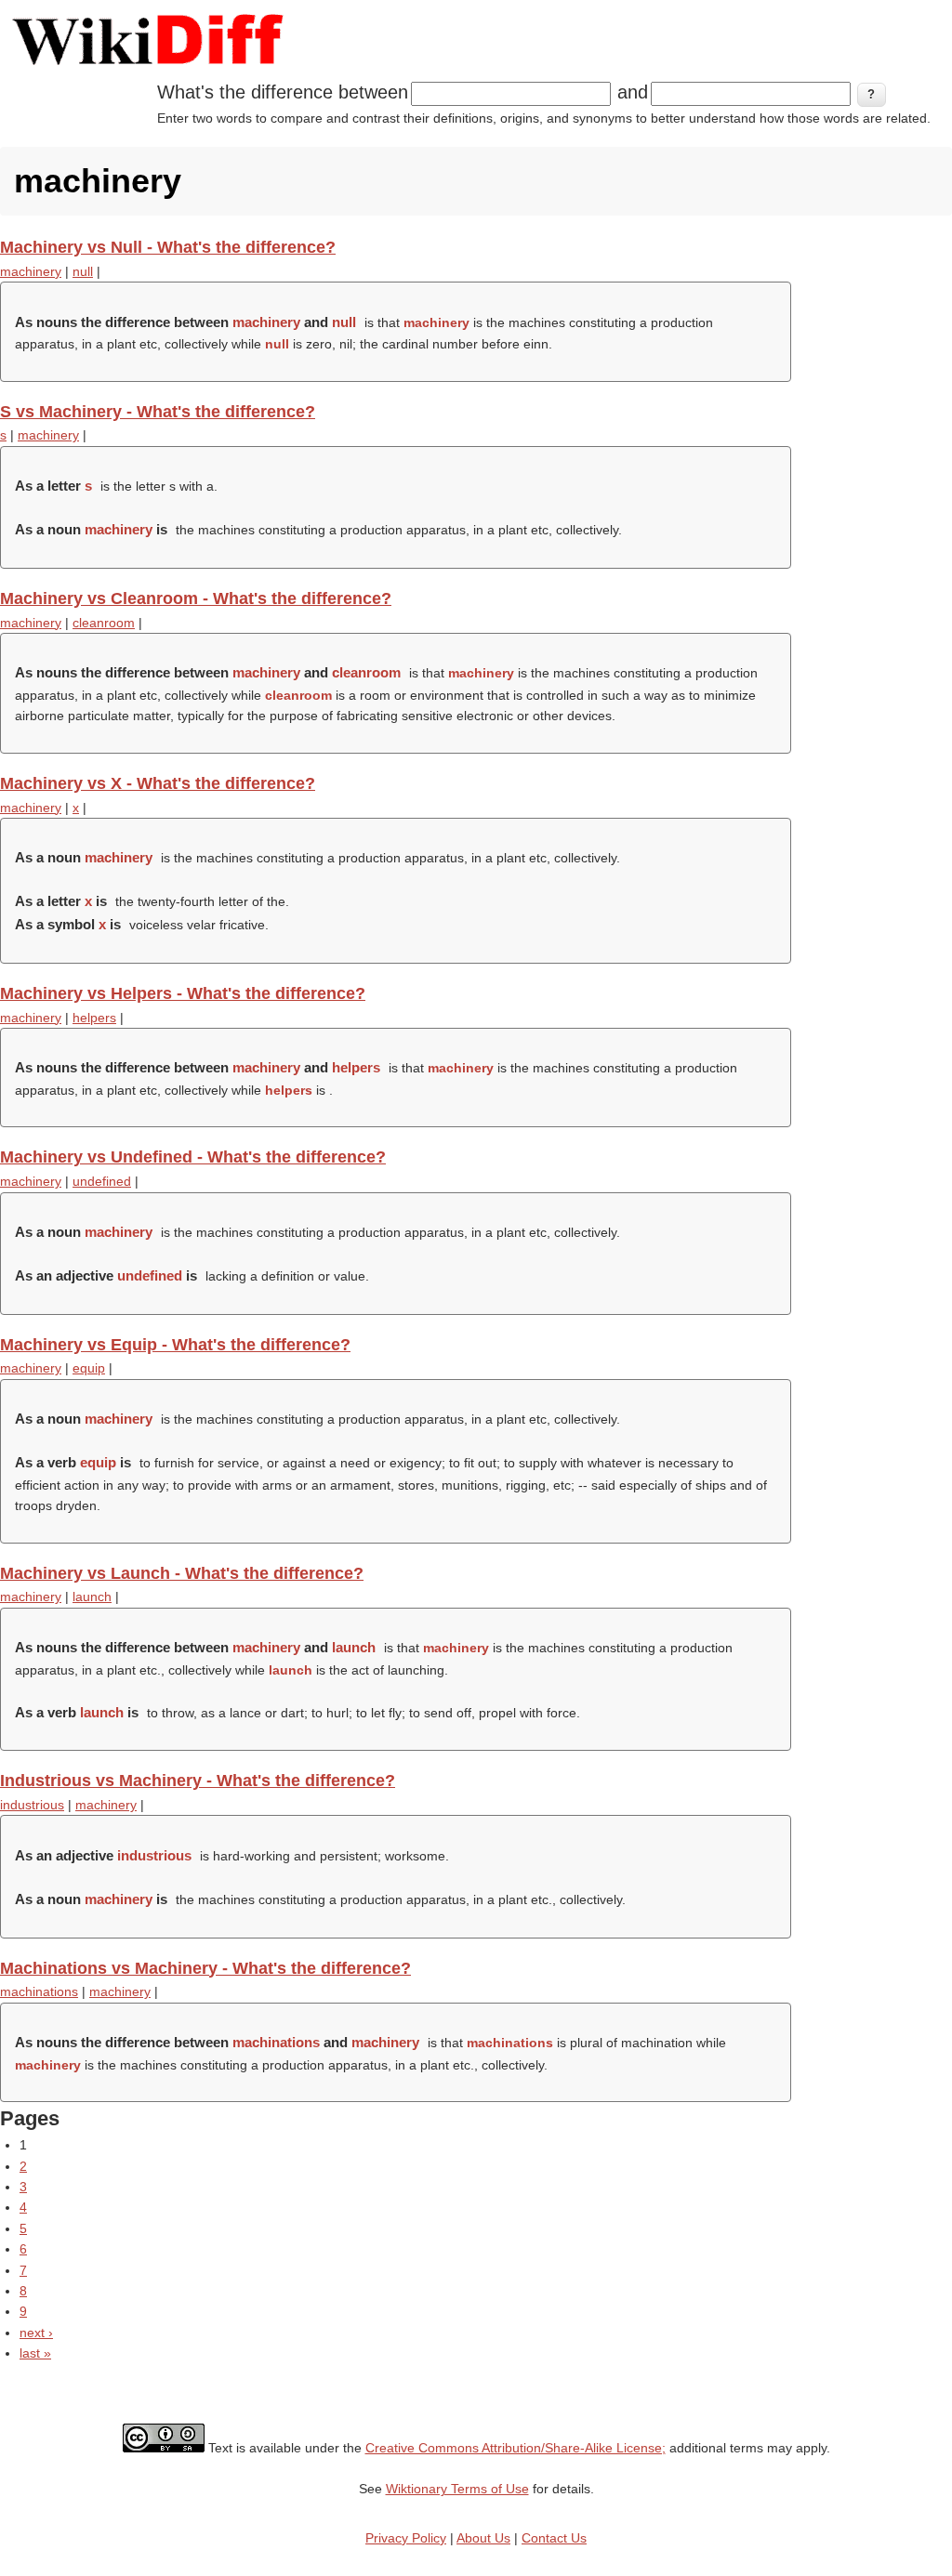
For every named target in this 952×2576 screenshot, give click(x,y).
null (83, 271)
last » (35, 2353)
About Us (483, 2538)
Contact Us (554, 2538)
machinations (39, 1991)
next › (36, 2333)
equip (89, 1368)
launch (92, 1597)
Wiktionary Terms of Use (457, 2489)
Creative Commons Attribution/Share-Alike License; (516, 2448)
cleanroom (104, 623)
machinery (31, 271)
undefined (102, 1181)
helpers (94, 1018)
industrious (32, 1805)
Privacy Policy (406, 2538)
